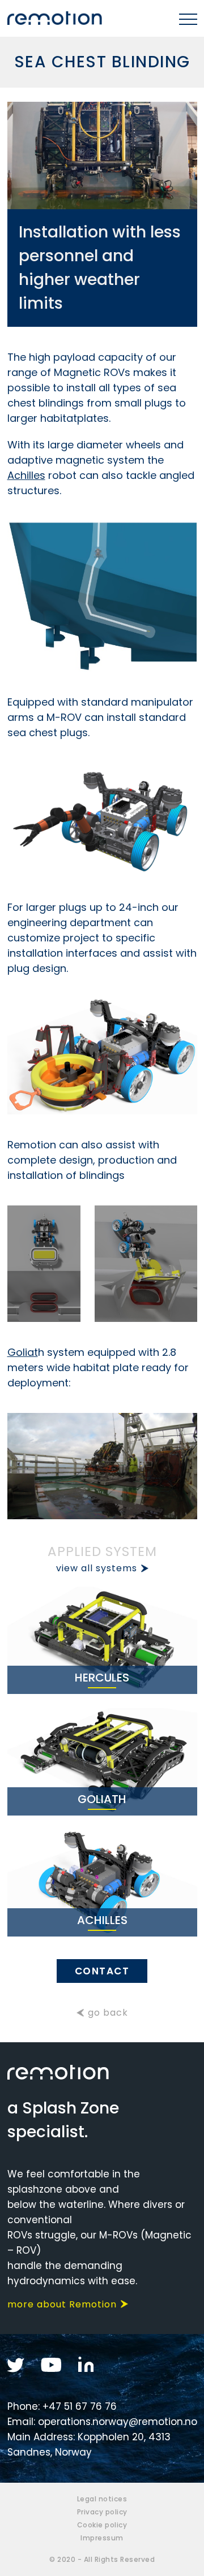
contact (102, 1971)
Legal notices (102, 2499)
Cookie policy (102, 2525)
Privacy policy (102, 2512)
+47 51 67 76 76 (80, 2406)
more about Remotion (62, 2304)
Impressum (102, 2538)
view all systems (97, 1568)
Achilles (26, 475)
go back (108, 2013)
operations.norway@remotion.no (118, 2422)
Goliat (23, 1352)
